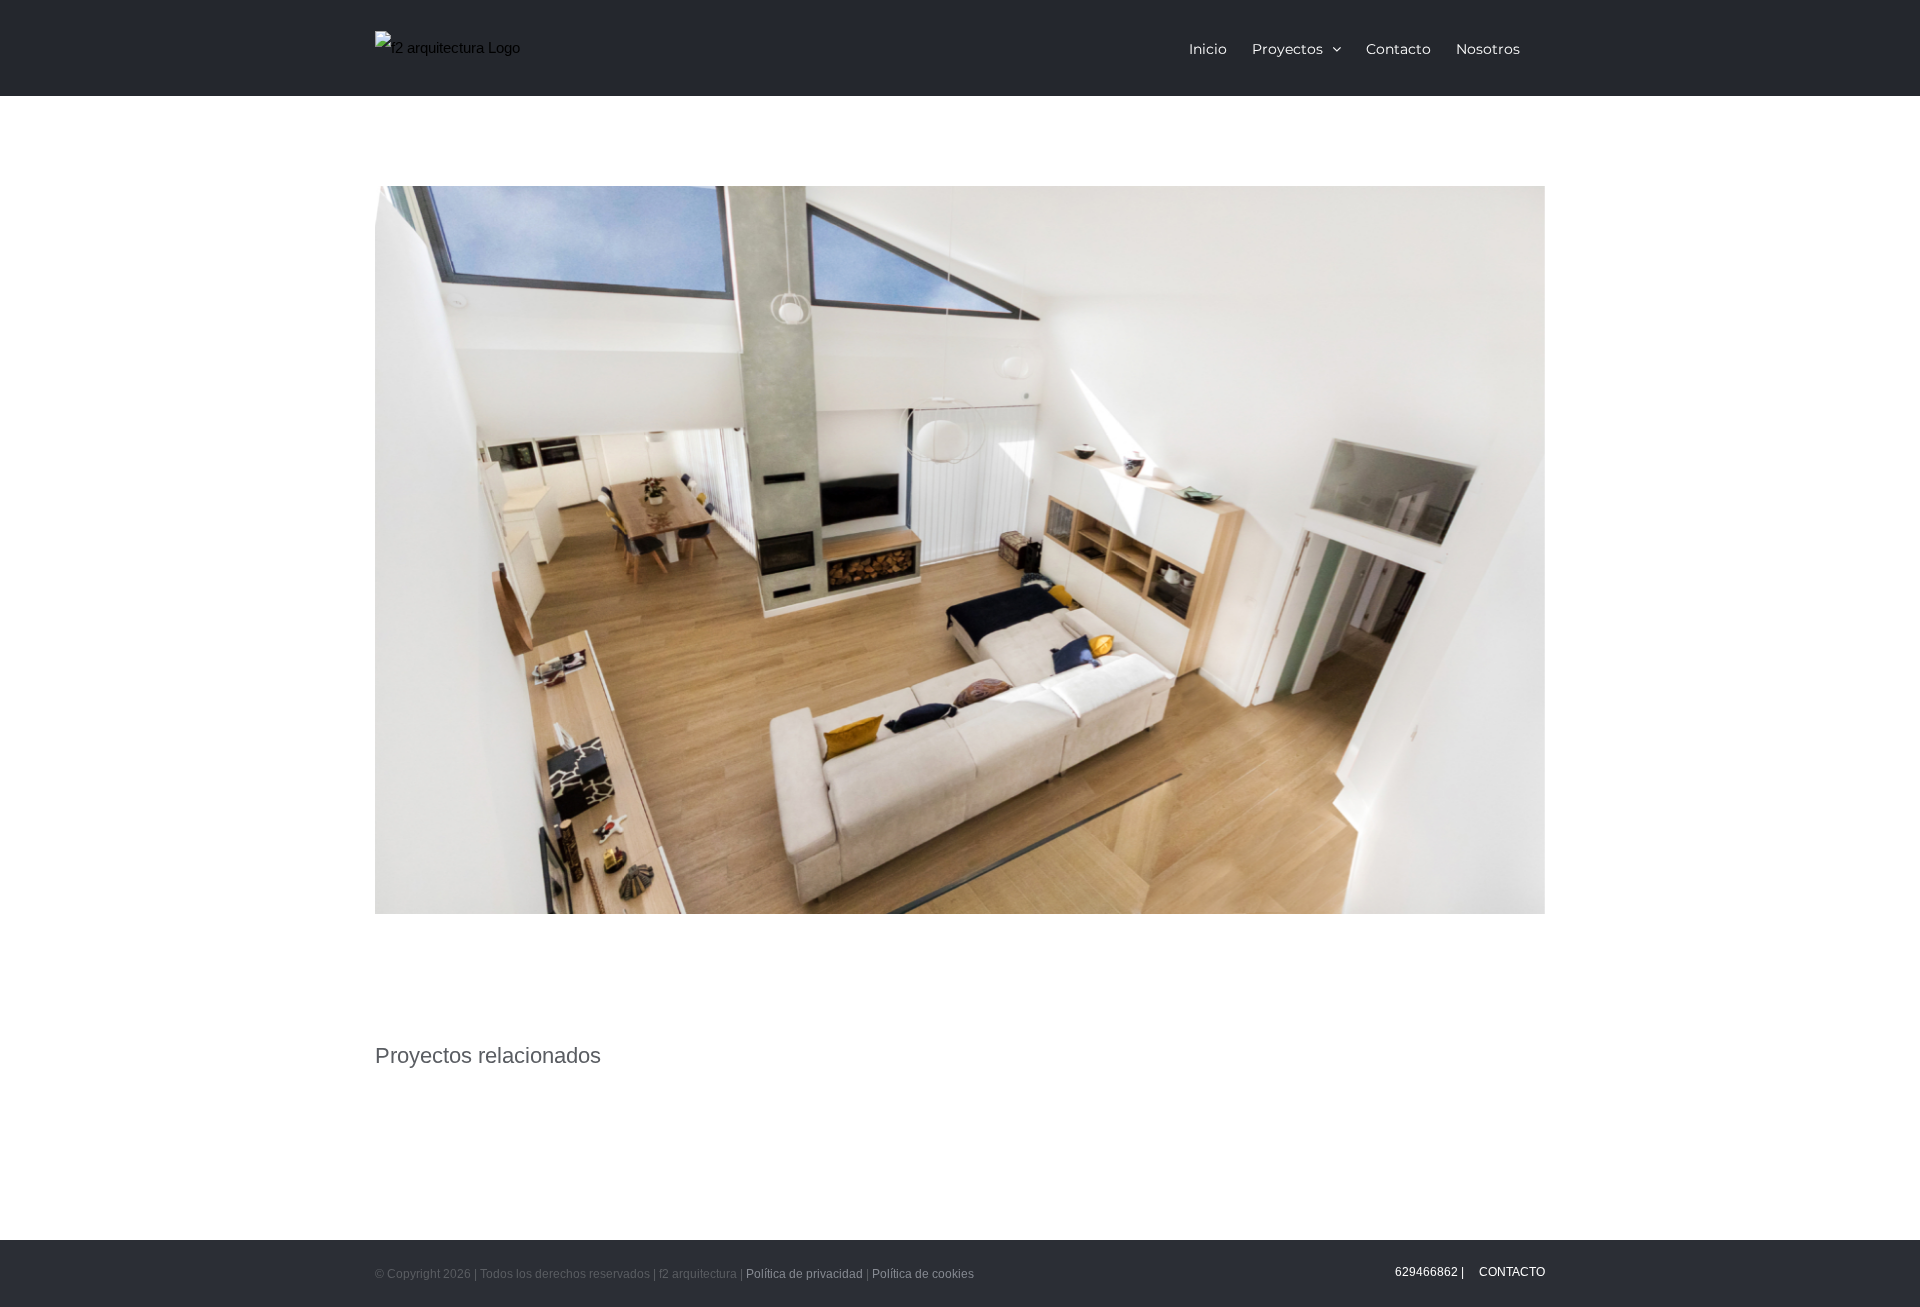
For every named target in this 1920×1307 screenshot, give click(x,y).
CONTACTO (1510, 1272)
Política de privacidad (804, 1274)
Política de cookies (923, 1274)
